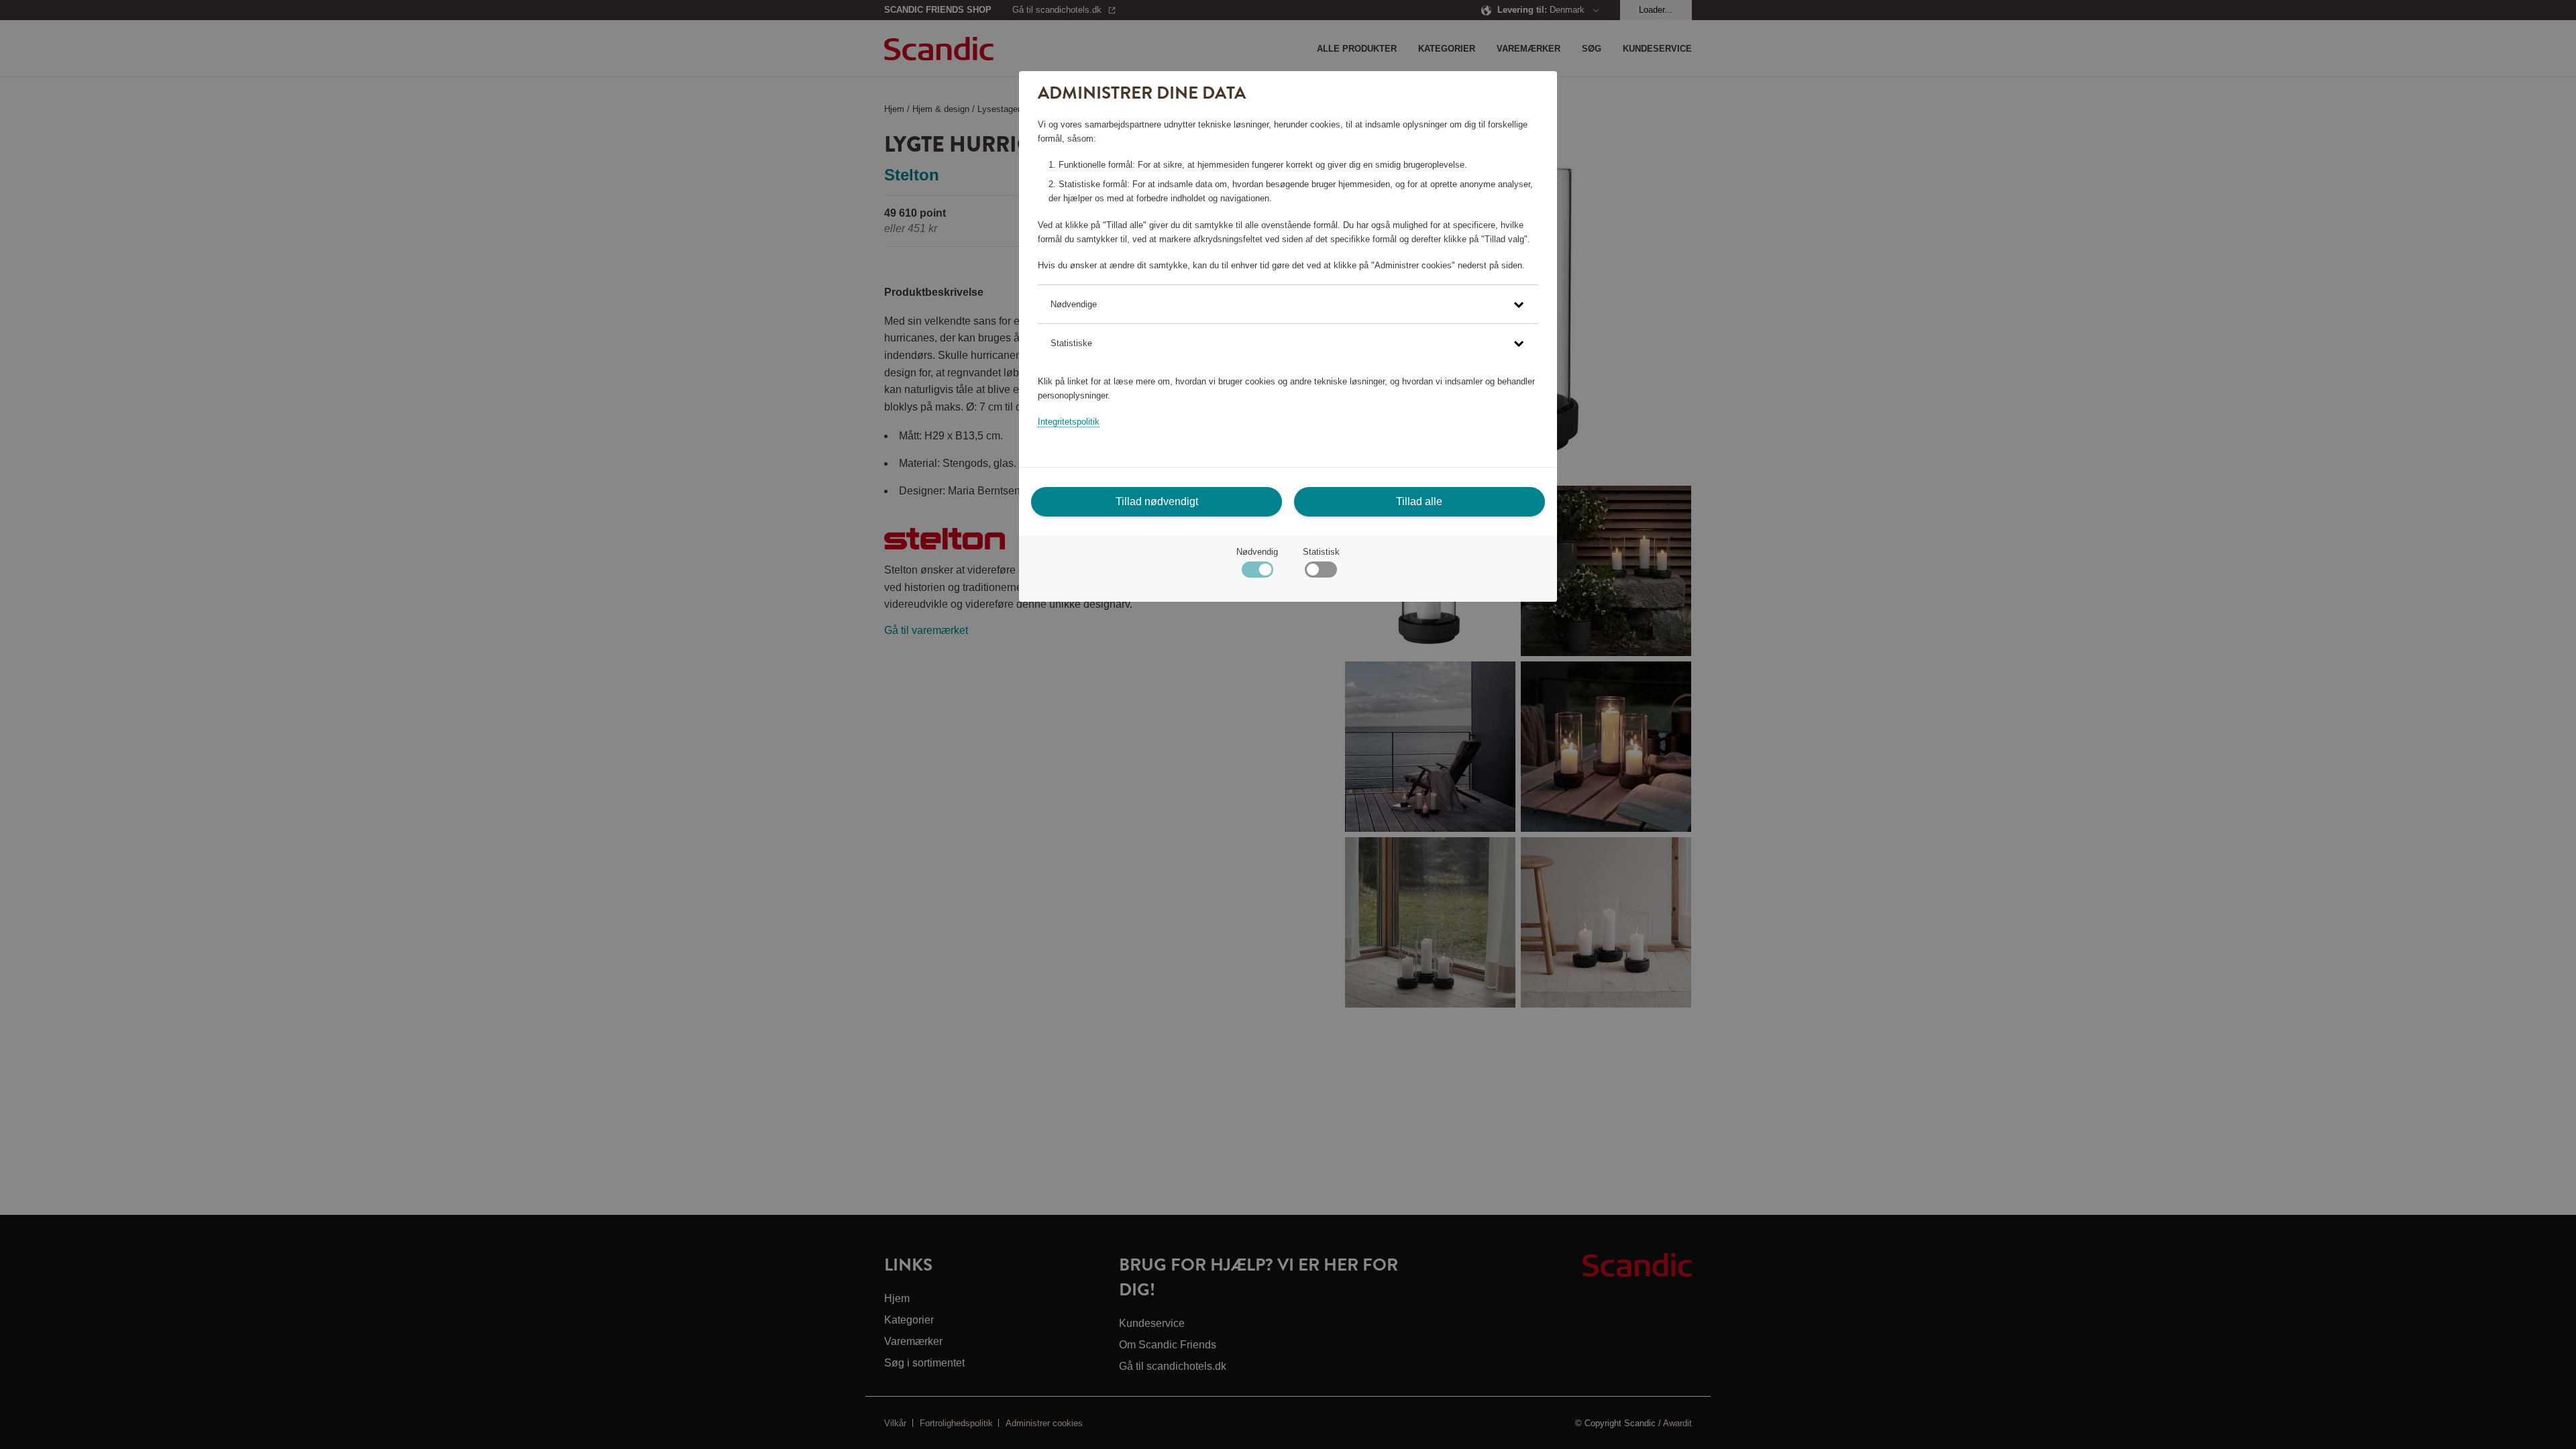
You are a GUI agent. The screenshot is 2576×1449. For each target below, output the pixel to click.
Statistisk (1321, 552)
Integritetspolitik (1069, 422)
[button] (1288, 304)
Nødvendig (1257, 552)
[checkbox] (1321, 573)
